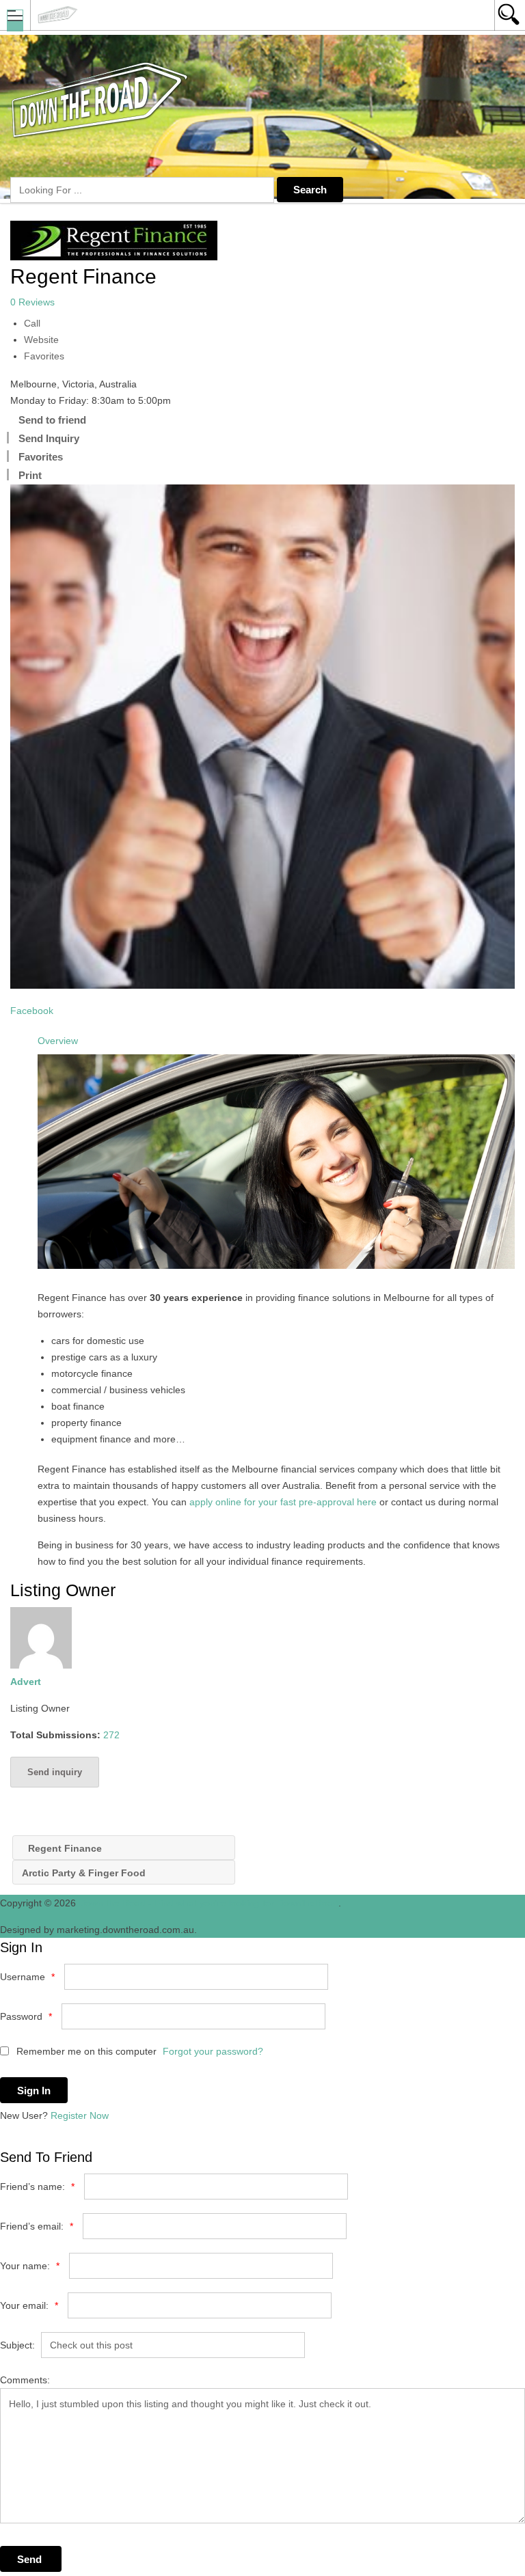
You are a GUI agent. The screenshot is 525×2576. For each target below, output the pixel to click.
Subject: (17, 2345)
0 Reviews (32, 302)
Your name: (30, 2266)
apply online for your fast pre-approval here (283, 1502)
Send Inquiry (49, 438)
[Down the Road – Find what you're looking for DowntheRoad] (250, 15)
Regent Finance (64, 1848)
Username (27, 1977)
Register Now (80, 2115)
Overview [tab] (58, 1041)
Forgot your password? (213, 2051)
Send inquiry (55, 1772)
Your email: (29, 2305)
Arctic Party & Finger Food (85, 1873)
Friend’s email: (37, 2226)
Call (32, 323)
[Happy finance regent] (262, 737)
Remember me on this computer (85, 2051)
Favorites (44, 356)
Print (30, 475)
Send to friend (52, 420)
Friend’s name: (37, 2187)
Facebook (32, 1011)
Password (26, 2016)
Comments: (25, 2380)
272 (111, 1735)
